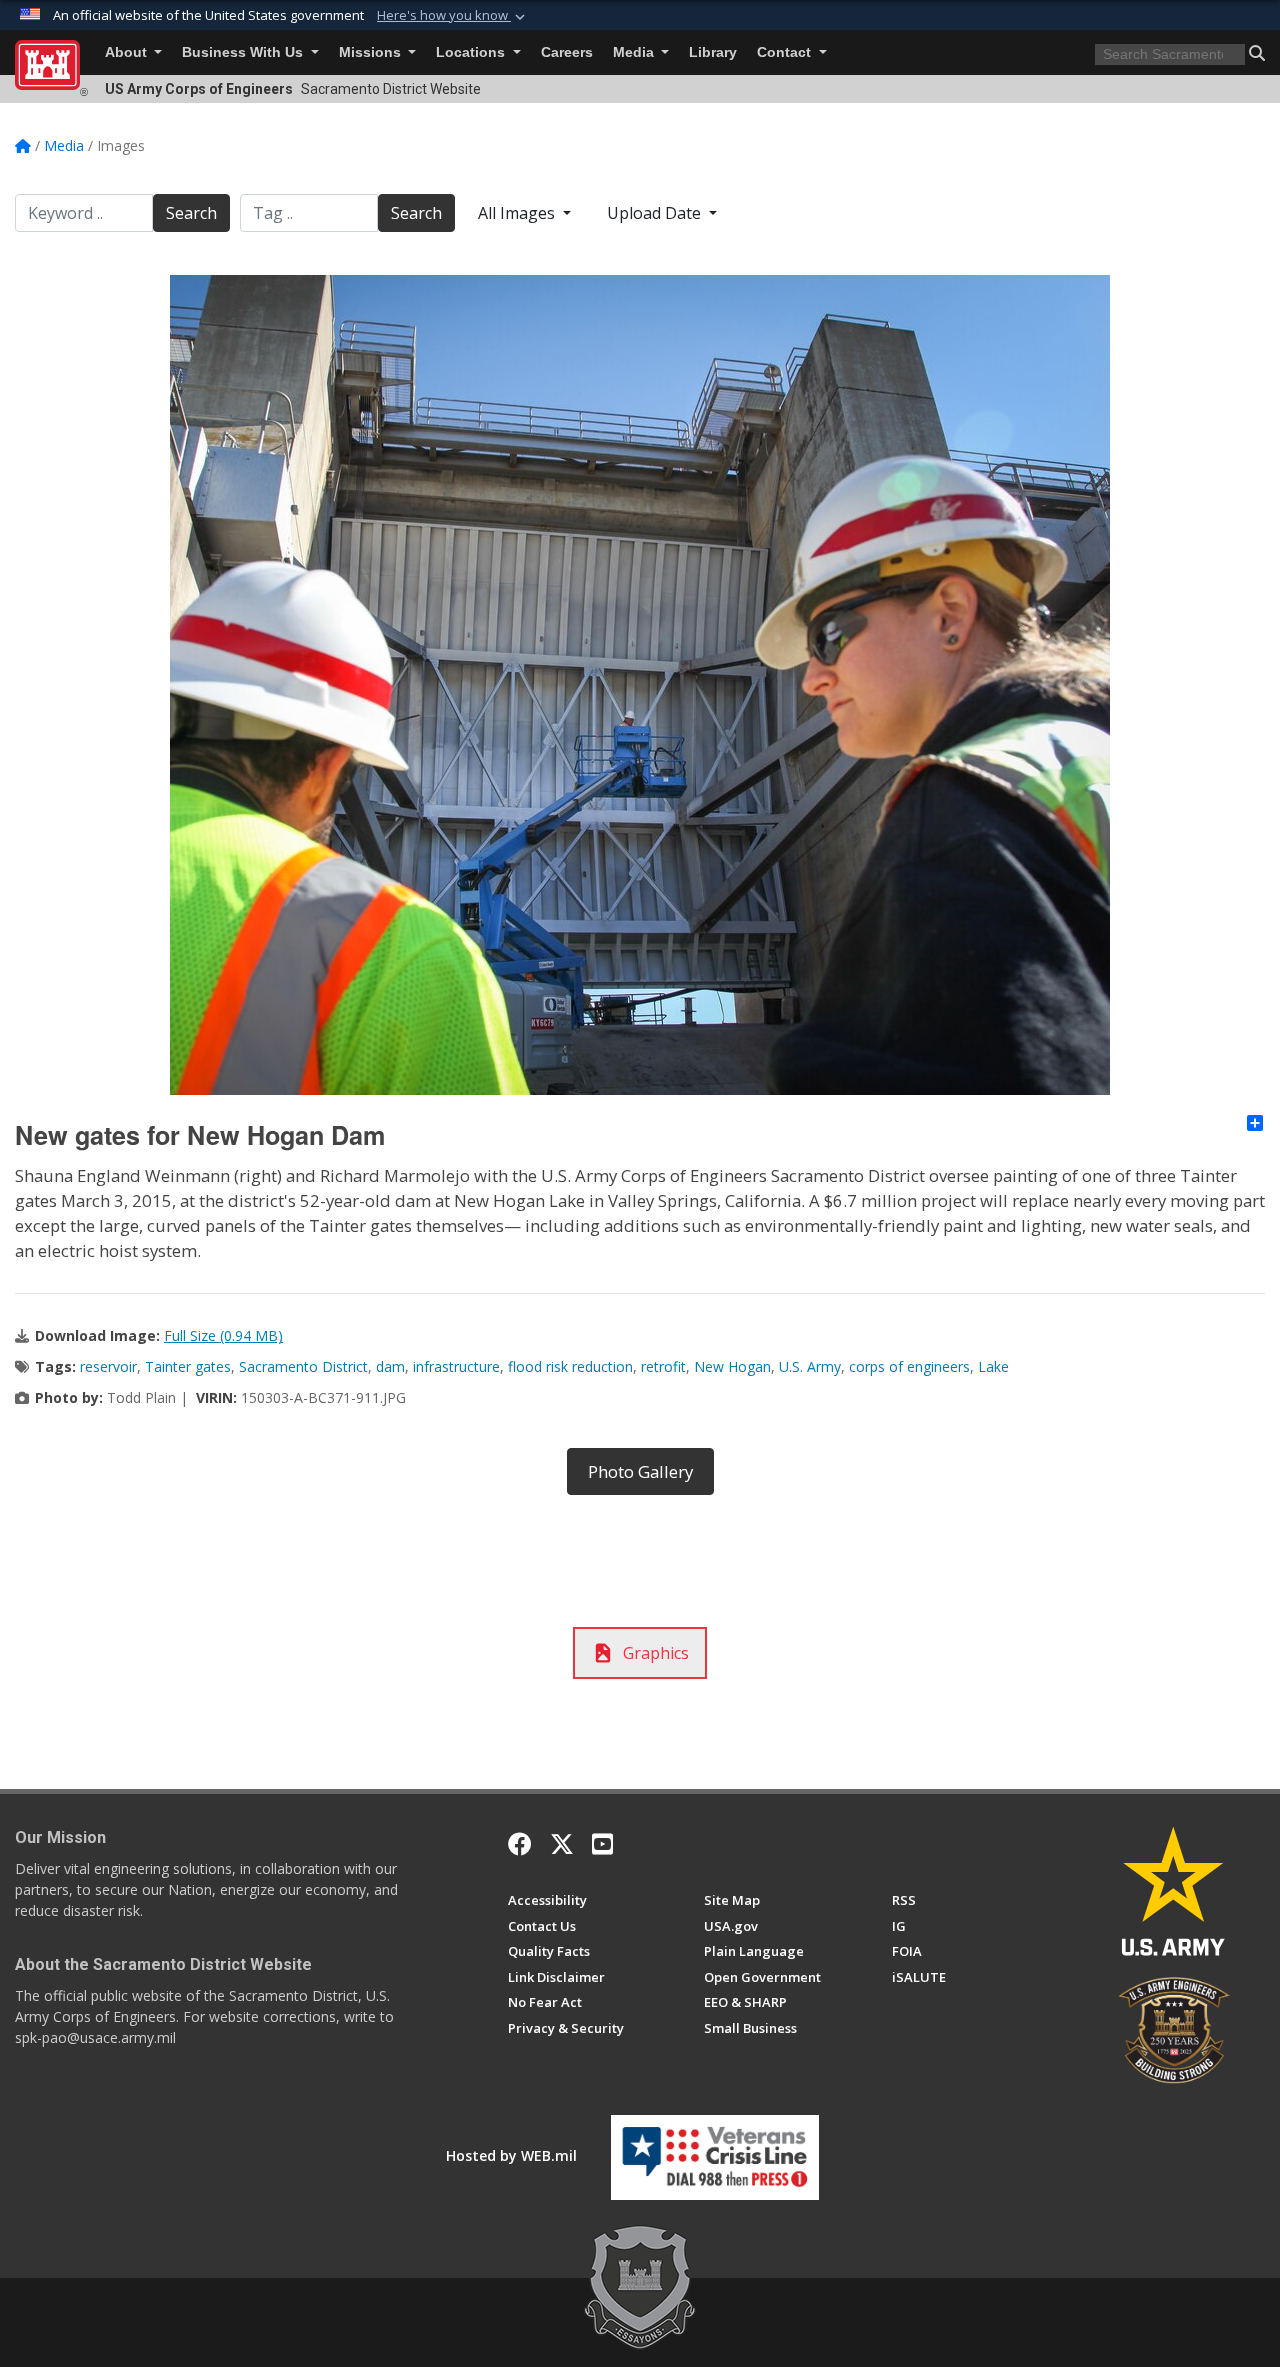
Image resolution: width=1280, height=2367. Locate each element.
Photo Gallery (640, 1471)
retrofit (663, 1366)
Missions (372, 52)
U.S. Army (810, 1366)
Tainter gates (188, 1366)
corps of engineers (909, 1366)
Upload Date (656, 213)
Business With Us (244, 52)
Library (713, 52)
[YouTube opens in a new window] (602, 1844)
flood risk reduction (570, 1366)
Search (191, 213)
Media (635, 52)
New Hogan (732, 1366)
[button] (453, 16)
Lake (993, 1366)
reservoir (108, 1366)
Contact (786, 52)
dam (390, 1366)
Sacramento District (303, 1366)
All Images (518, 213)
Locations (472, 52)
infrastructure (456, 1366)
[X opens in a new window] (562, 1844)
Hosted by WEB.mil (511, 2155)
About (128, 52)
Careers (567, 52)
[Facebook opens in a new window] (520, 1844)
